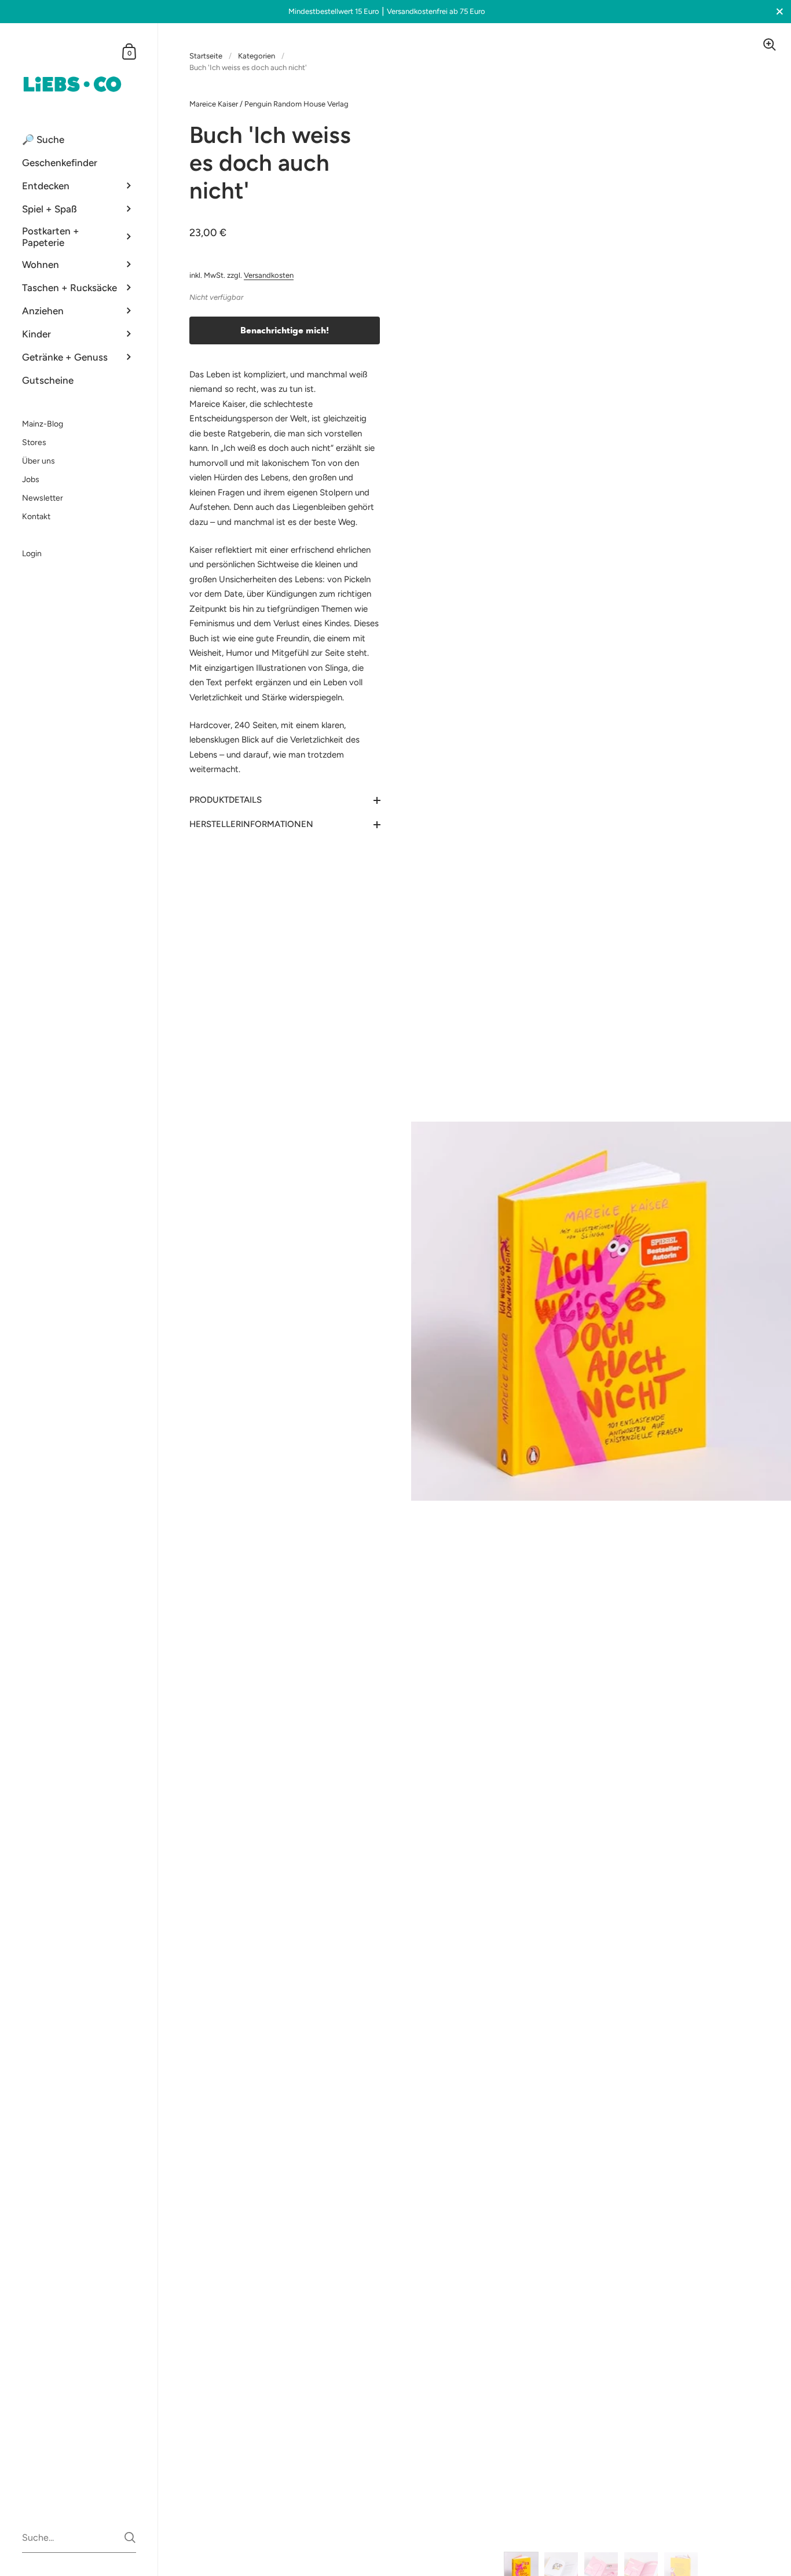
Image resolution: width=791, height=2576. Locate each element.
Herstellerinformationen (251, 824)
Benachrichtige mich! (285, 330)
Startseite (206, 56)
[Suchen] (130, 2538)
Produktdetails (226, 800)
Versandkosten (269, 275)
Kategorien (257, 56)
